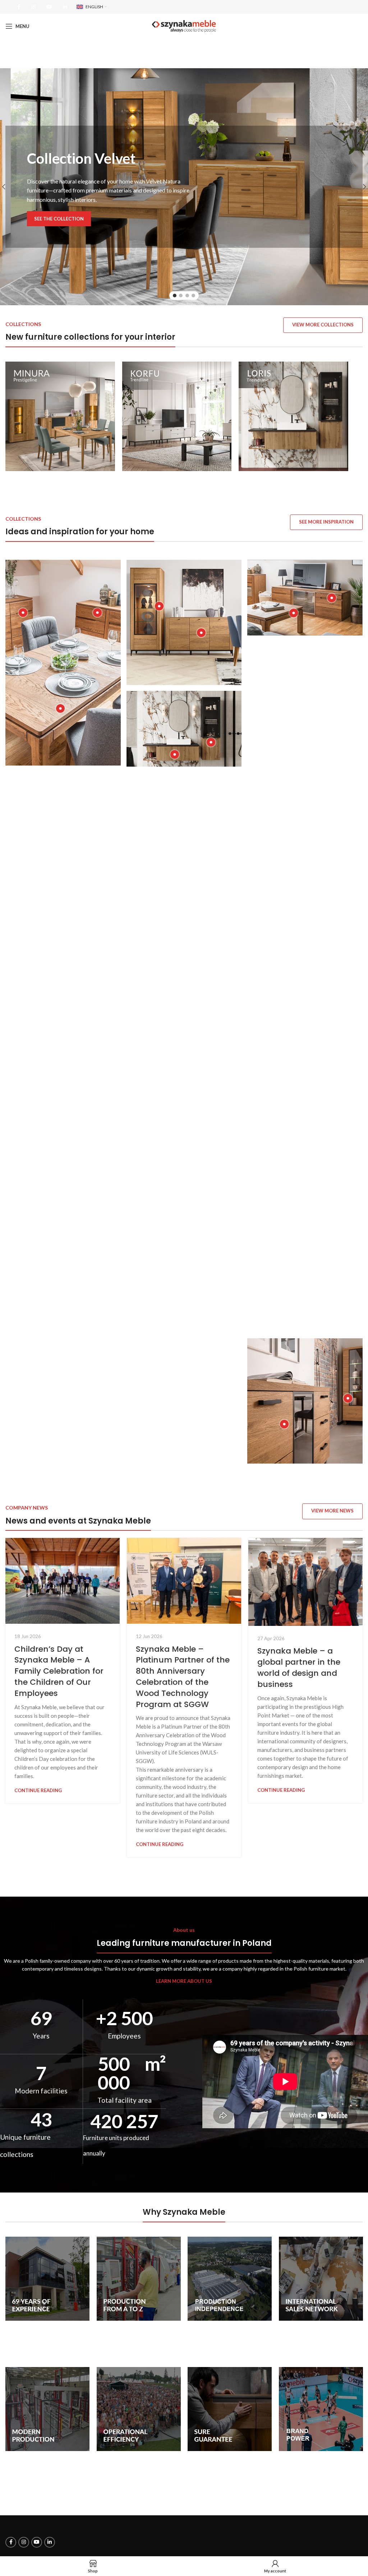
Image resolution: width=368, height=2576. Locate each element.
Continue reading (38, 1790)
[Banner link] (60, 416)
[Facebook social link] (19, 7)
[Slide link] (184, 187)
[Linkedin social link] (65, 7)
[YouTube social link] (49, 7)
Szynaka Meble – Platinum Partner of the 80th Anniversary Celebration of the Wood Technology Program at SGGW (183, 1677)
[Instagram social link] (33, 7)
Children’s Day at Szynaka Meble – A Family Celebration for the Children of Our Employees (59, 1671)
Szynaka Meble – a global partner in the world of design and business (299, 1667)
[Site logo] (184, 25)
